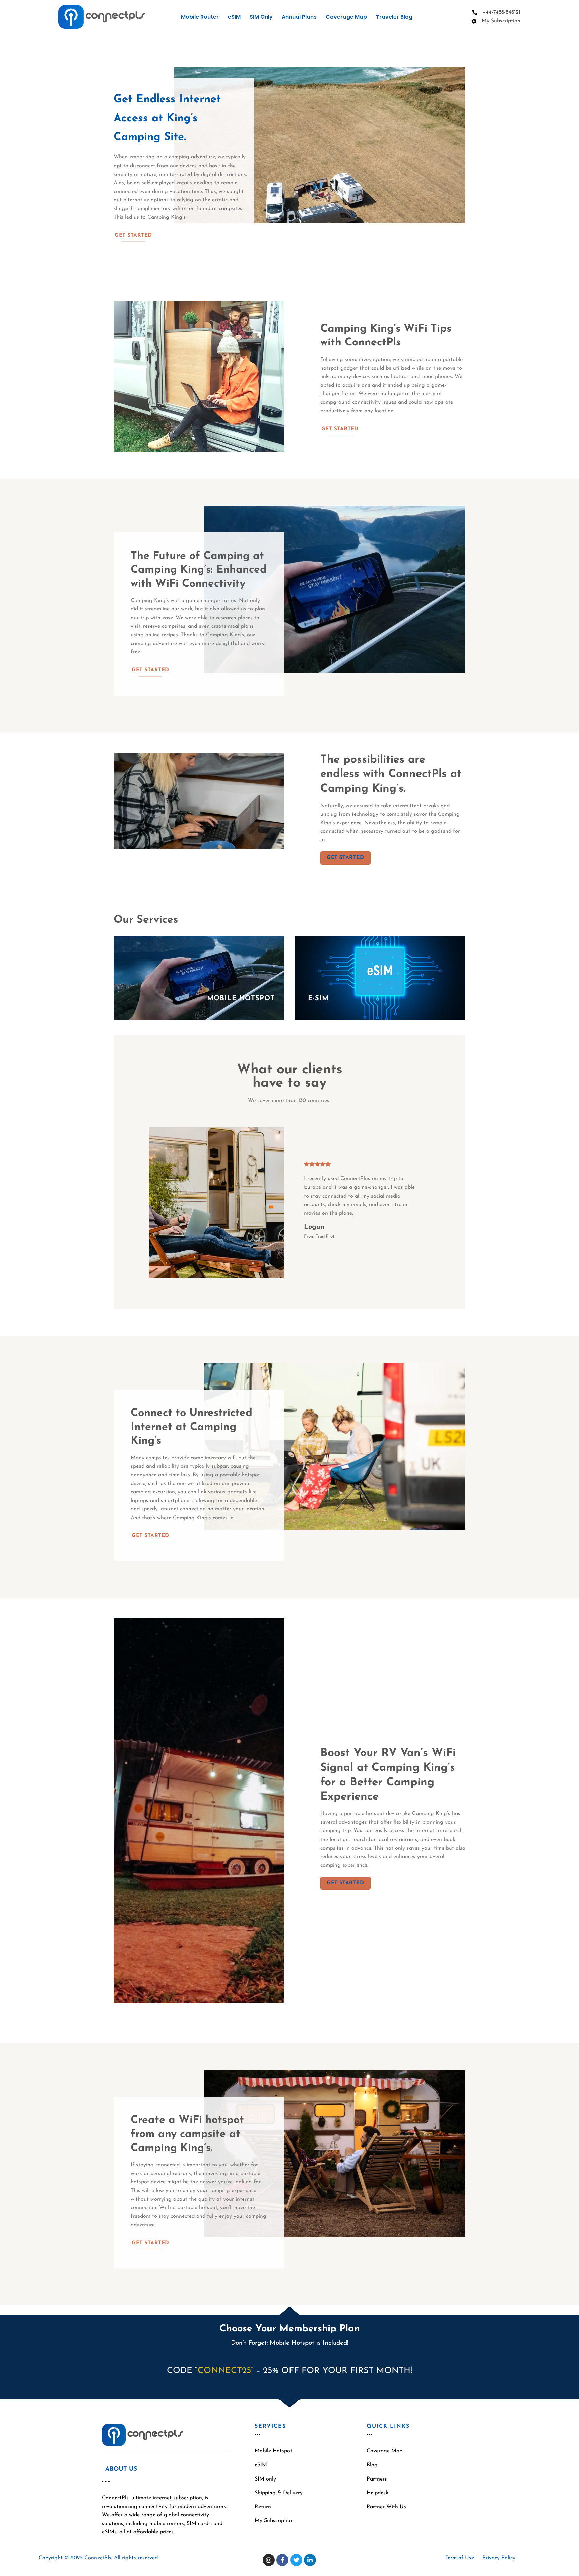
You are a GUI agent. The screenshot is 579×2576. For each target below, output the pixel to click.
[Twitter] (296, 2560)
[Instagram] (269, 2560)
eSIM (234, 17)
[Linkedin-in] (310, 2560)
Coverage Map (346, 17)
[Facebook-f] (282, 2560)
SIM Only (261, 17)
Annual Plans (299, 17)
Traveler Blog (394, 17)
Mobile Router (200, 17)
